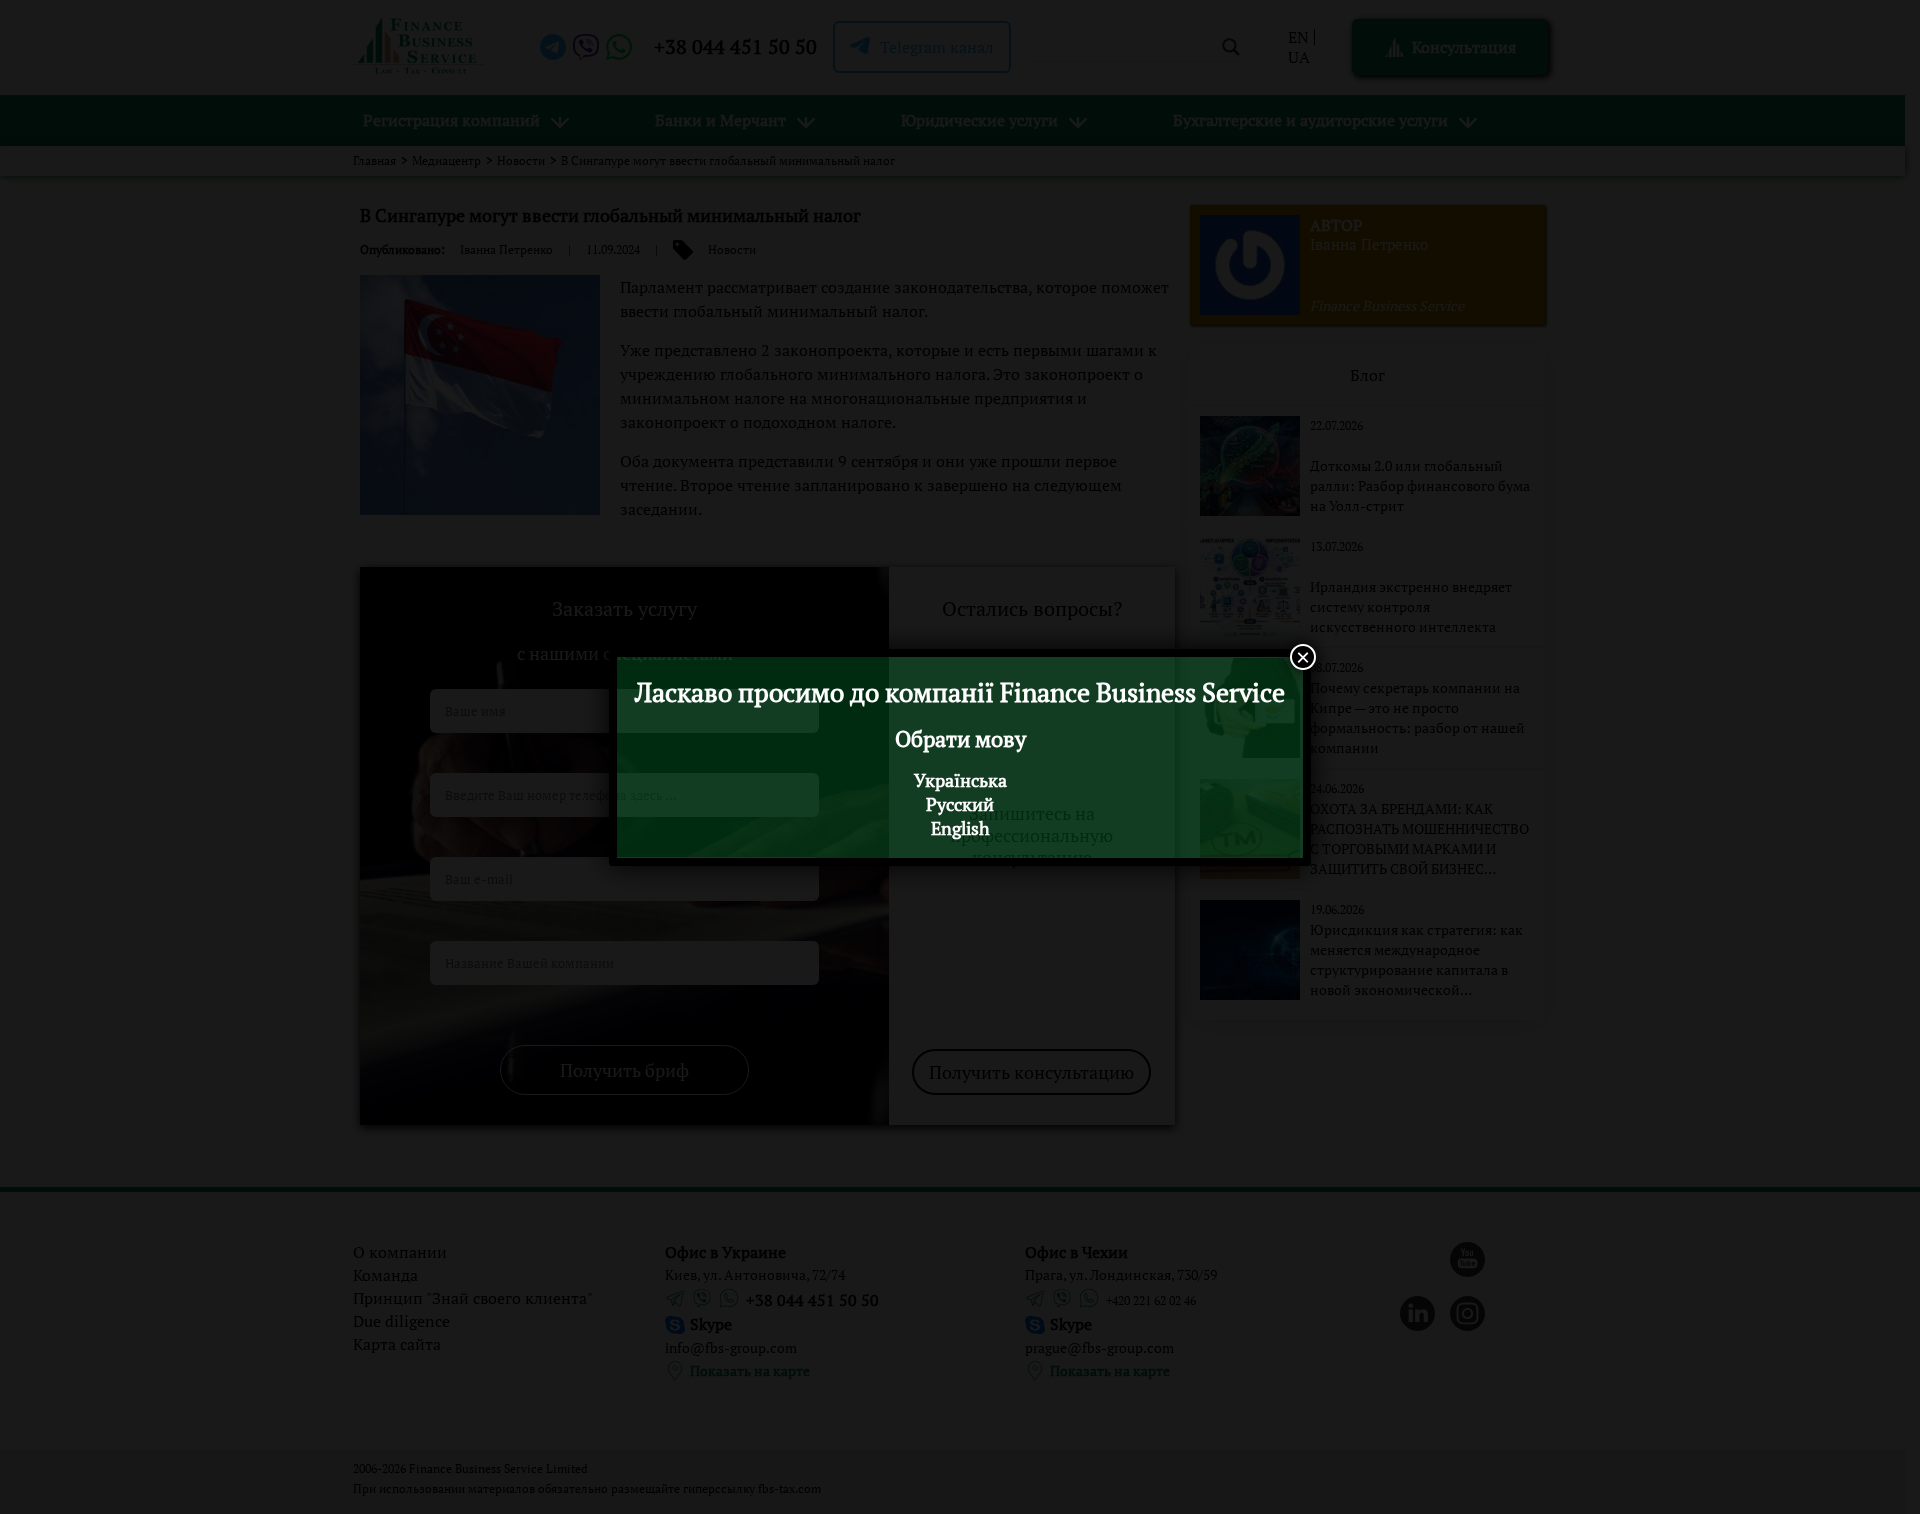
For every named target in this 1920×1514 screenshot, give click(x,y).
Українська (960, 780)
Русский (960, 804)
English (960, 828)
